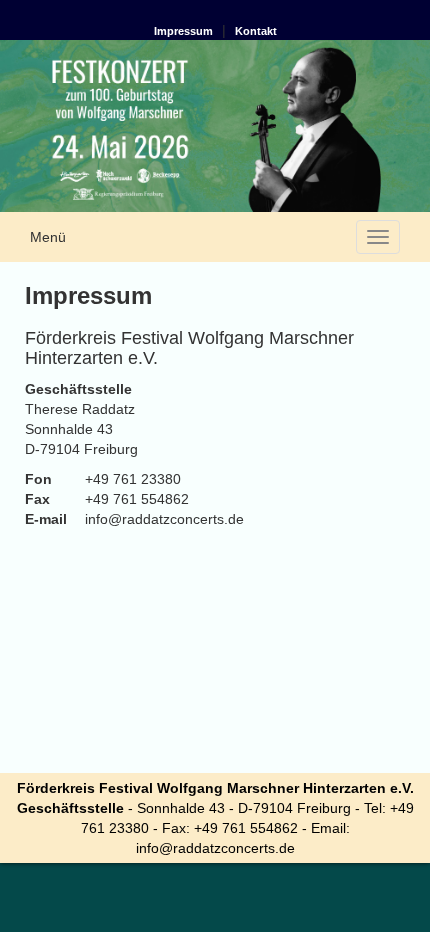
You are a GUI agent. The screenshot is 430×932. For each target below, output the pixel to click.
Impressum (183, 31)
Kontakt (256, 31)
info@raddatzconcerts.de (215, 848)
